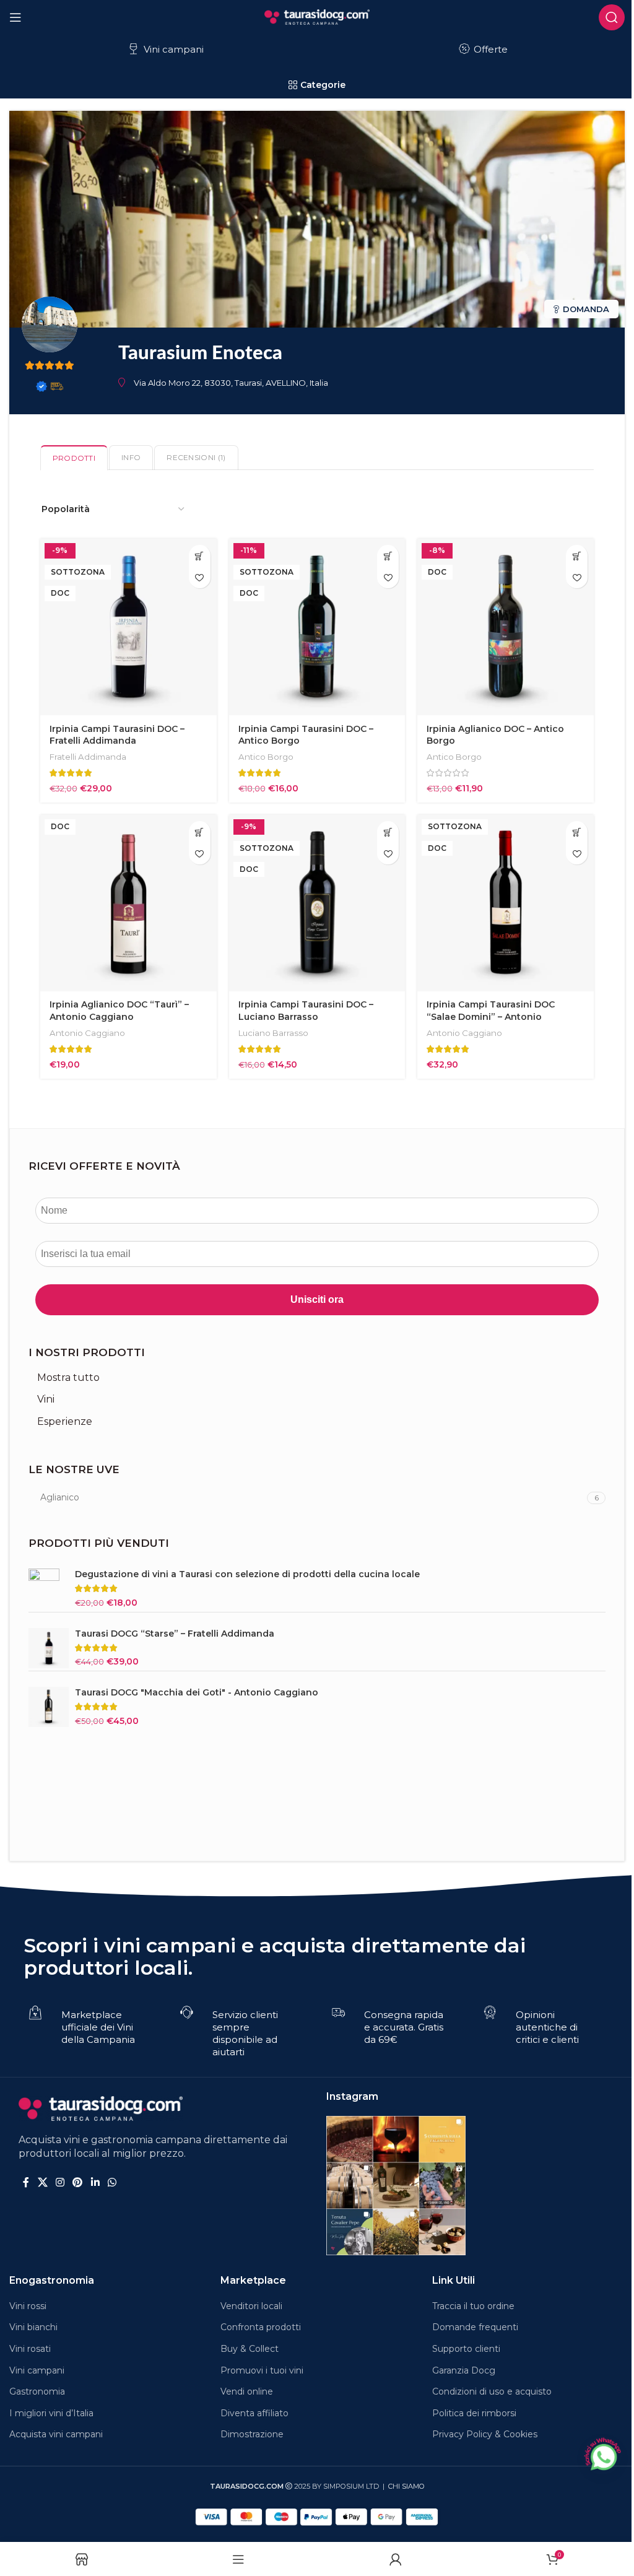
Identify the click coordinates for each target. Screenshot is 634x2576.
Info (131, 457)
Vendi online (247, 2391)
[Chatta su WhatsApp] (602, 2455)
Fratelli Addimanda (88, 757)
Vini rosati (30, 2349)
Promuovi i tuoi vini (262, 2370)
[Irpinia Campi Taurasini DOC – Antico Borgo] (317, 627)
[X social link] (42, 2182)
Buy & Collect (250, 2349)
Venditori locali (251, 2306)
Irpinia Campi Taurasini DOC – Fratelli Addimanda (117, 735)
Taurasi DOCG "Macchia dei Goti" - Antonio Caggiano (197, 1692)
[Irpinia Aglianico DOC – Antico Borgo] (506, 627)
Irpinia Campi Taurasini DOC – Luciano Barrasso (306, 1011)
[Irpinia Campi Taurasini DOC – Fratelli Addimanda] (128, 627)
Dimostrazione (252, 2434)
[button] (200, 556)
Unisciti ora (317, 1299)
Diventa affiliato (254, 2413)
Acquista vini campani (56, 2434)
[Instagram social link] (60, 2182)
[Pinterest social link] (78, 2182)
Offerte (489, 49)
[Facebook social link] (26, 2182)
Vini (46, 1399)
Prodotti (74, 458)
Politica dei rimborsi (474, 2413)
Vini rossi (28, 2306)
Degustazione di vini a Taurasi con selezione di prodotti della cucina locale (247, 1574)
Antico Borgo (266, 757)
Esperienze (65, 1421)
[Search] (612, 17)
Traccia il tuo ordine (473, 2306)
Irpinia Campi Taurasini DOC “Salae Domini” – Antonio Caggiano (491, 1016)
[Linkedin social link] (95, 2182)
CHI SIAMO (406, 2486)
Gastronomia (37, 2391)
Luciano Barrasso (273, 1033)
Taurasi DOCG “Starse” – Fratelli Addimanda (175, 1634)
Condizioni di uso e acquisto (492, 2391)
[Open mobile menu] (15, 17)
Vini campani (172, 49)
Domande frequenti (475, 2327)
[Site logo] (317, 16)
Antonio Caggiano (87, 1033)
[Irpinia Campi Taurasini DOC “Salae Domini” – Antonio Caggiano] (506, 903)
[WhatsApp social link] (112, 2182)
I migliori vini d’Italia (51, 2413)
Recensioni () (196, 457)
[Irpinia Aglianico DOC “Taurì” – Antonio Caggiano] (128, 903)
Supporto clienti (466, 2349)
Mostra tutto (68, 1377)
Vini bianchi (33, 2327)
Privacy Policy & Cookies (485, 2434)
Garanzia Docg (464, 2370)
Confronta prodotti (261, 2327)
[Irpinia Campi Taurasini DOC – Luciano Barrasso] (317, 903)
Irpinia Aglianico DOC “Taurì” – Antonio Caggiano (119, 1011)
